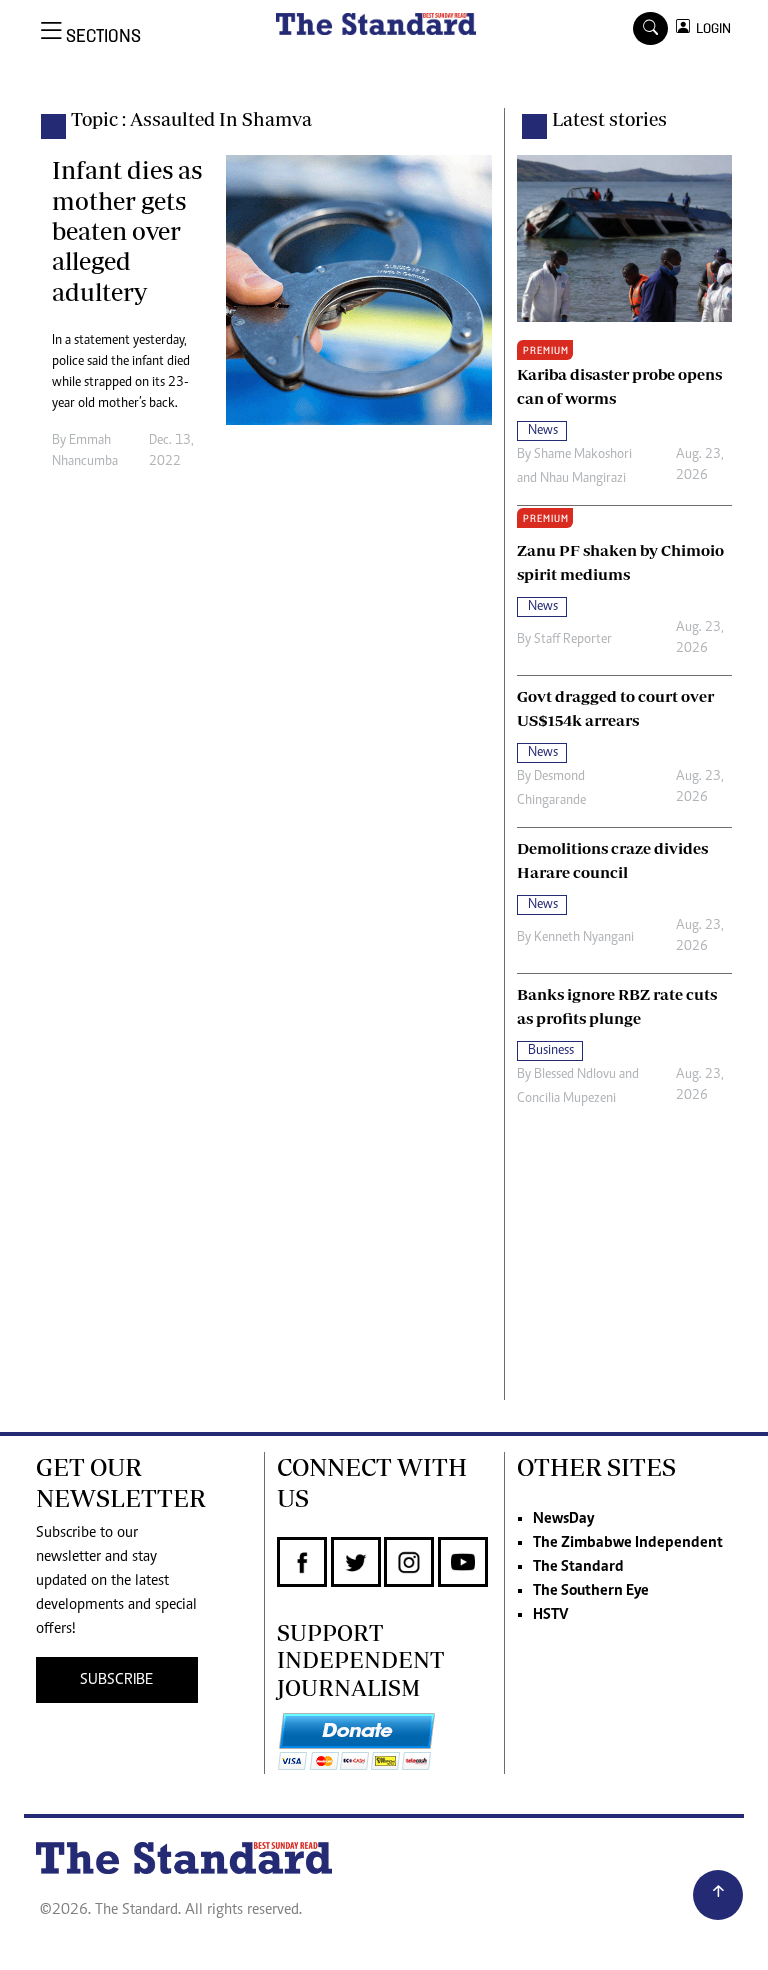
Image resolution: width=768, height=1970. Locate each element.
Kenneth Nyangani (584, 938)
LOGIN (710, 28)
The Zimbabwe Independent (628, 1543)
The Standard (578, 1567)
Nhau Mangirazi (583, 479)
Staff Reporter (573, 640)
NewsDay (563, 1519)
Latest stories (609, 119)
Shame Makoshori (583, 455)
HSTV (550, 1615)
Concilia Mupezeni (566, 1099)
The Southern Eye (591, 1591)
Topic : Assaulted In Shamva (191, 119)
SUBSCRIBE (116, 1680)
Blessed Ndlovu (575, 1075)
